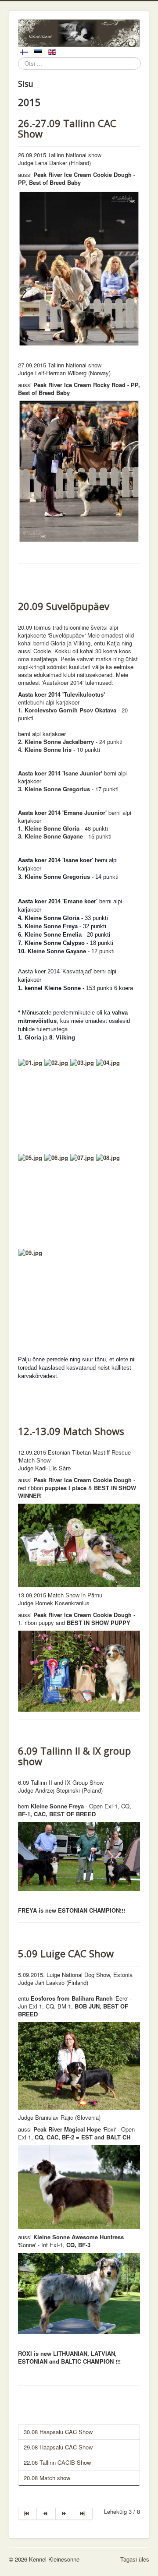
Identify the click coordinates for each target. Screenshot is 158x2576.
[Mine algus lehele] (27, 2514)
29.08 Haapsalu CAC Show (58, 2447)
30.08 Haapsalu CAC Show (58, 2432)
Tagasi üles (135, 2559)
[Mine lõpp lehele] (83, 2514)
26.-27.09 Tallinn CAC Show (67, 128)
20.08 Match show (47, 2478)
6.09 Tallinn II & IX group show (74, 1756)
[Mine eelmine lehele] (46, 2514)
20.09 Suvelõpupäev (64, 606)
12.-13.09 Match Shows (71, 1431)
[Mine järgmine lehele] (65, 2514)
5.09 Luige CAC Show (66, 1953)
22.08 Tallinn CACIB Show (57, 2462)
